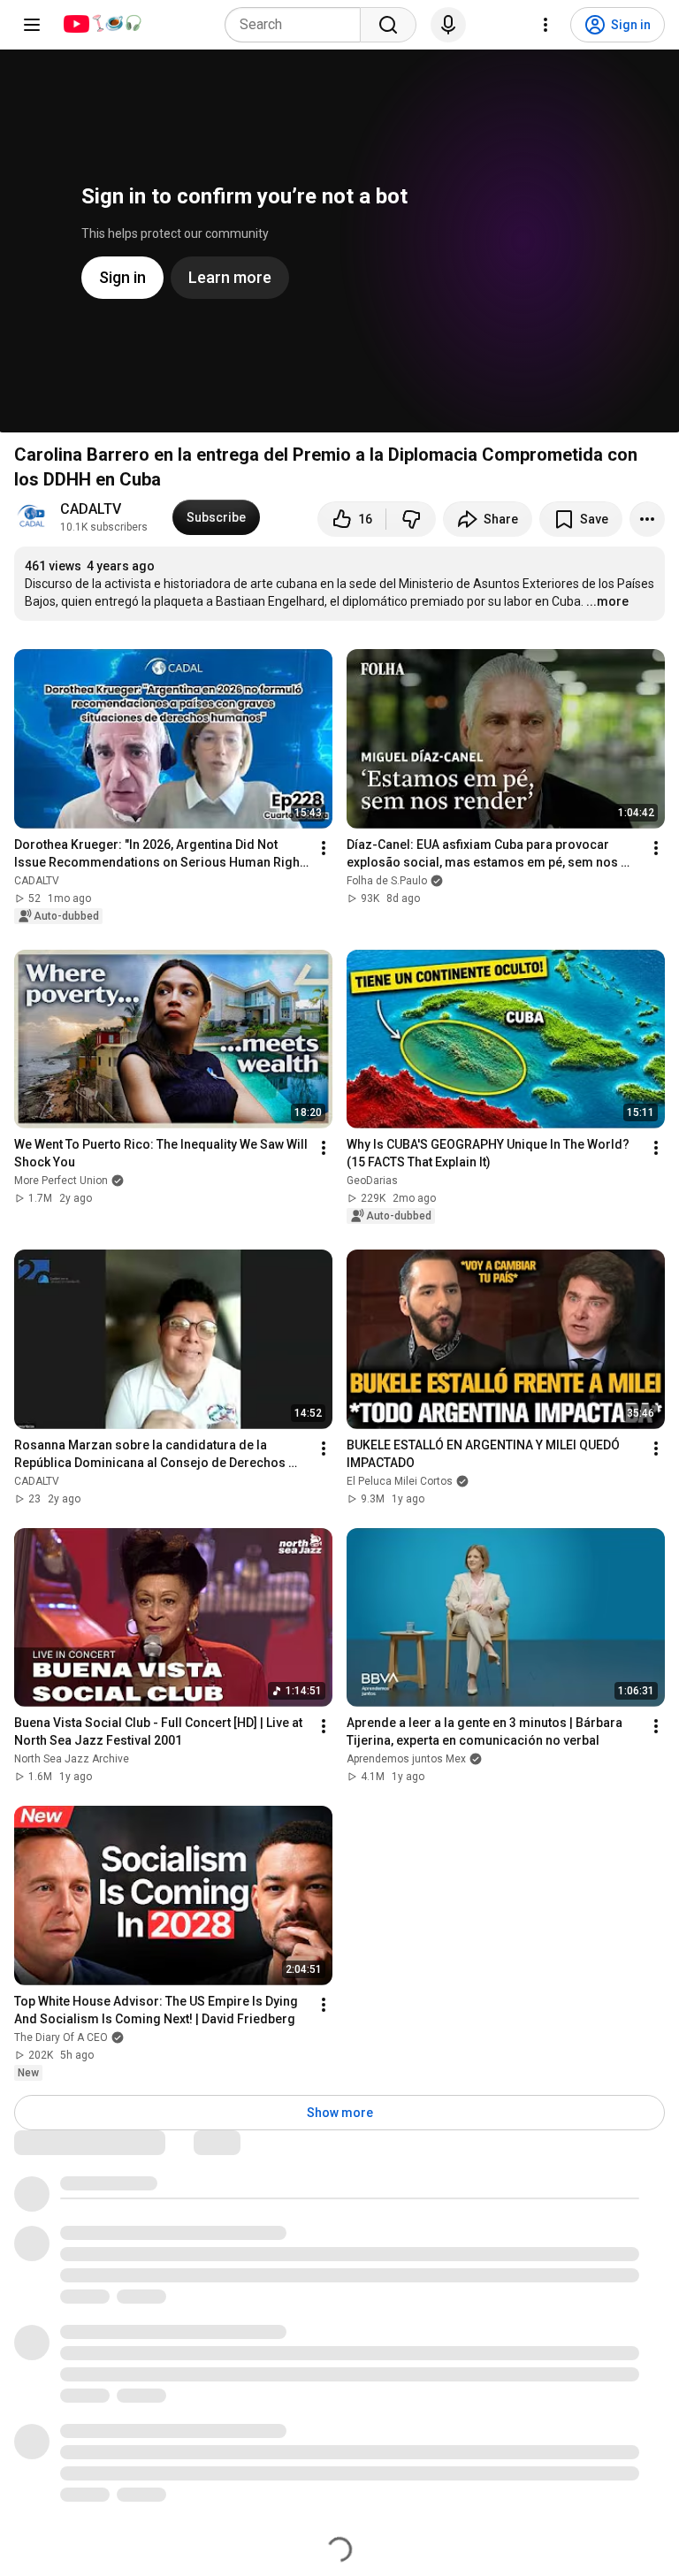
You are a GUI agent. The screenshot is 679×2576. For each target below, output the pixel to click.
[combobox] (298, 25)
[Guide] (32, 25)
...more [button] (607, 601)
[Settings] (545, 25)
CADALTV (91, 509)
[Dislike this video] (411, 519)
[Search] (388, 25)
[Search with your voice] (448, 25)
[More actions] (647, 519)
